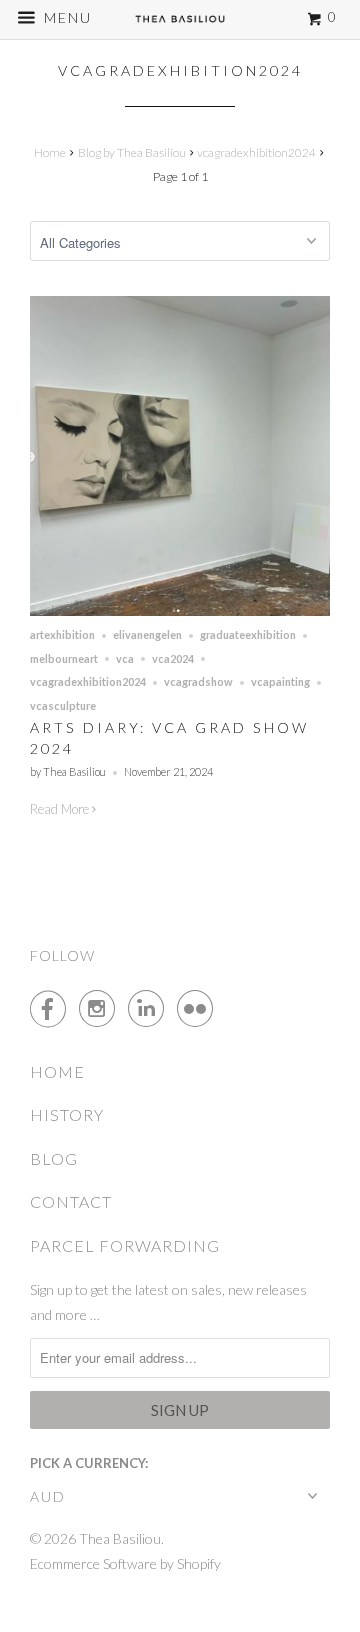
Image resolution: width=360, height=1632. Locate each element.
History (67, 1114)
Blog (54, 1158)
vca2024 (173, 658)
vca (125, 658)
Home (57, 1071)
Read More (61, 809)
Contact (71, 1201)
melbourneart (64, 658)
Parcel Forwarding (125, 1245)
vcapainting (280, 681)
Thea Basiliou (120, 1538)
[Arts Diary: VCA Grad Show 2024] (180, 611)
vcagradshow (198, 681)
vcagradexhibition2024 (180, 70)
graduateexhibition (248, 634)
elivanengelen (147, 634)
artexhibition (62, 634)
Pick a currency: (89, 1463)
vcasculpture (63, 705)
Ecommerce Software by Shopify (125, 1563)
